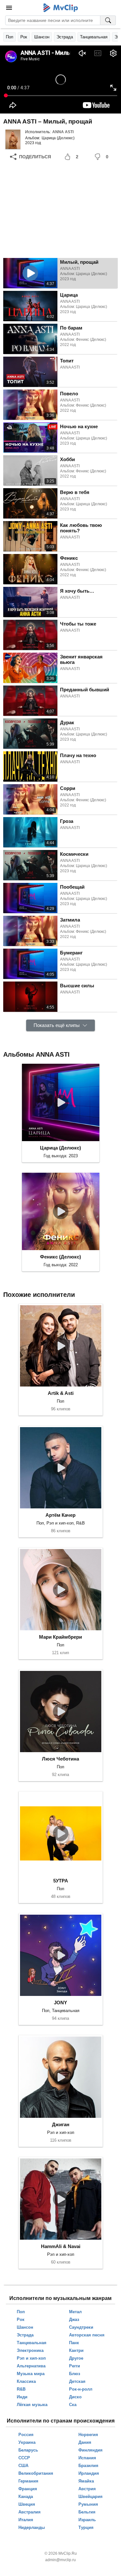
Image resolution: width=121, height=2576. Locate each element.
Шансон (42, 37)
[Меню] (9, 8)
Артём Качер (60, 1515)
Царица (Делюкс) (58, 138)
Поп (10, 37)
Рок (24, 37)
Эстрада (65, 37)
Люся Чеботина (60, 1759)
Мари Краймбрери (60, 1637)
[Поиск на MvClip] (108, 20)
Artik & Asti (61, 1393)
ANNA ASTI (63, 132)
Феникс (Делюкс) (60, 1257)
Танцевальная (94, 37)
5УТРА (61, 1881)
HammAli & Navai (61, 2246)
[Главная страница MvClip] (60, 8)
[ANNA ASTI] (13, 139)
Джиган (61, 2124)
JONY (60, 2003)
